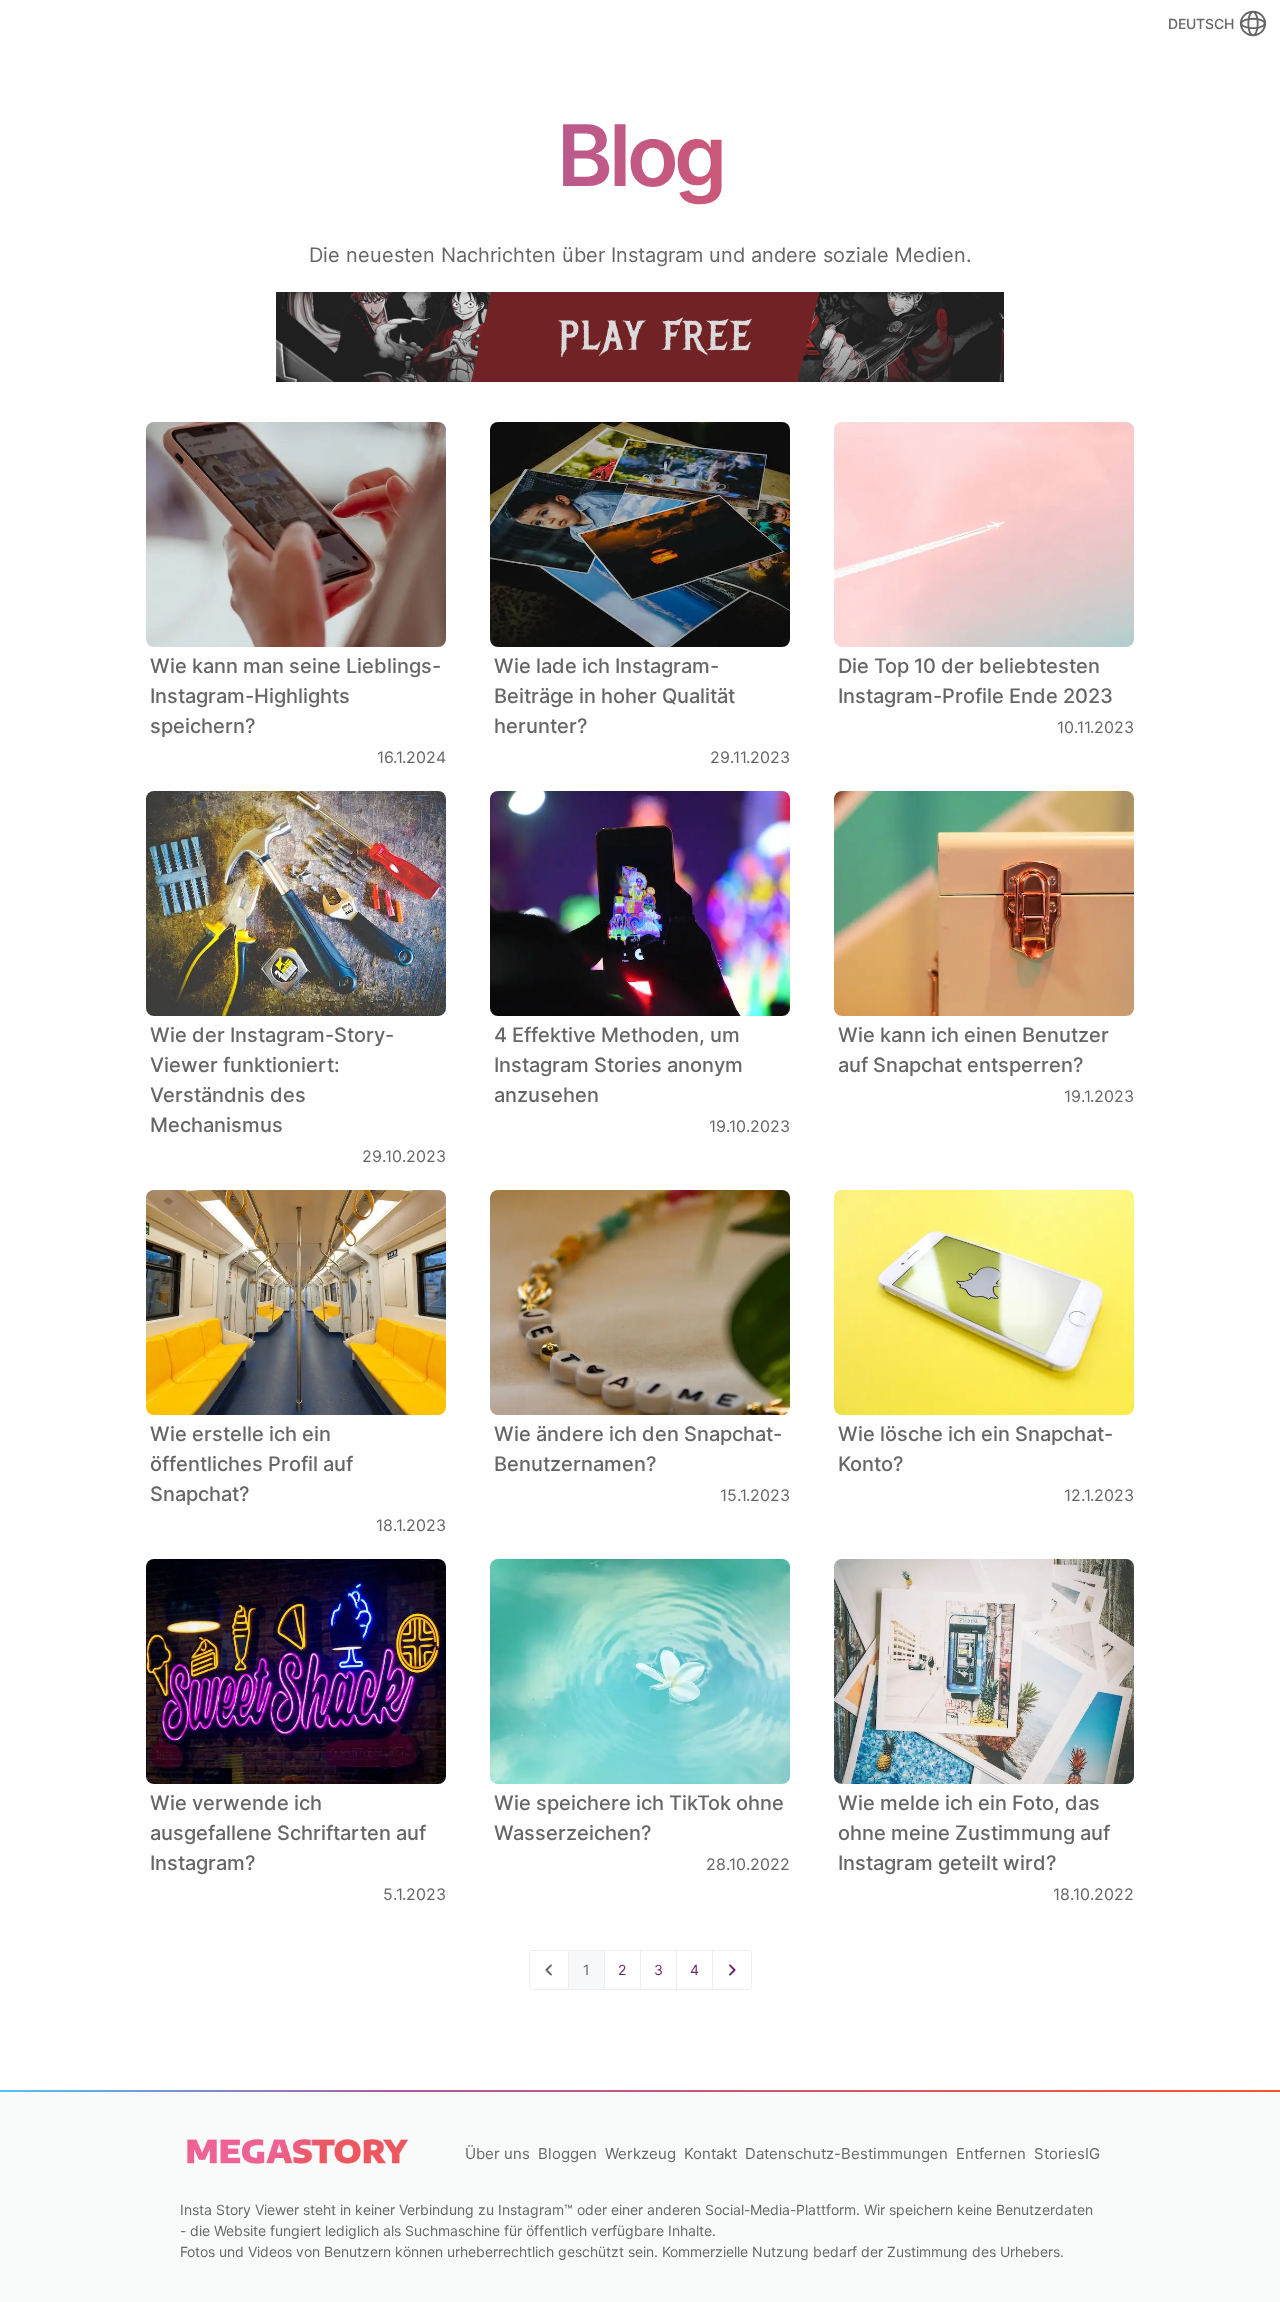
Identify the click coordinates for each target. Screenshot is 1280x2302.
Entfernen (991, 2153)
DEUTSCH (1201, 23)
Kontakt (710, 2153)
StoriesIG (1067, 2153)
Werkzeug (640, 2153)
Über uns (497, 2153)
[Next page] (732, 1970)
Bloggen (567, 2153)
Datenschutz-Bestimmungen (846, 2153)
